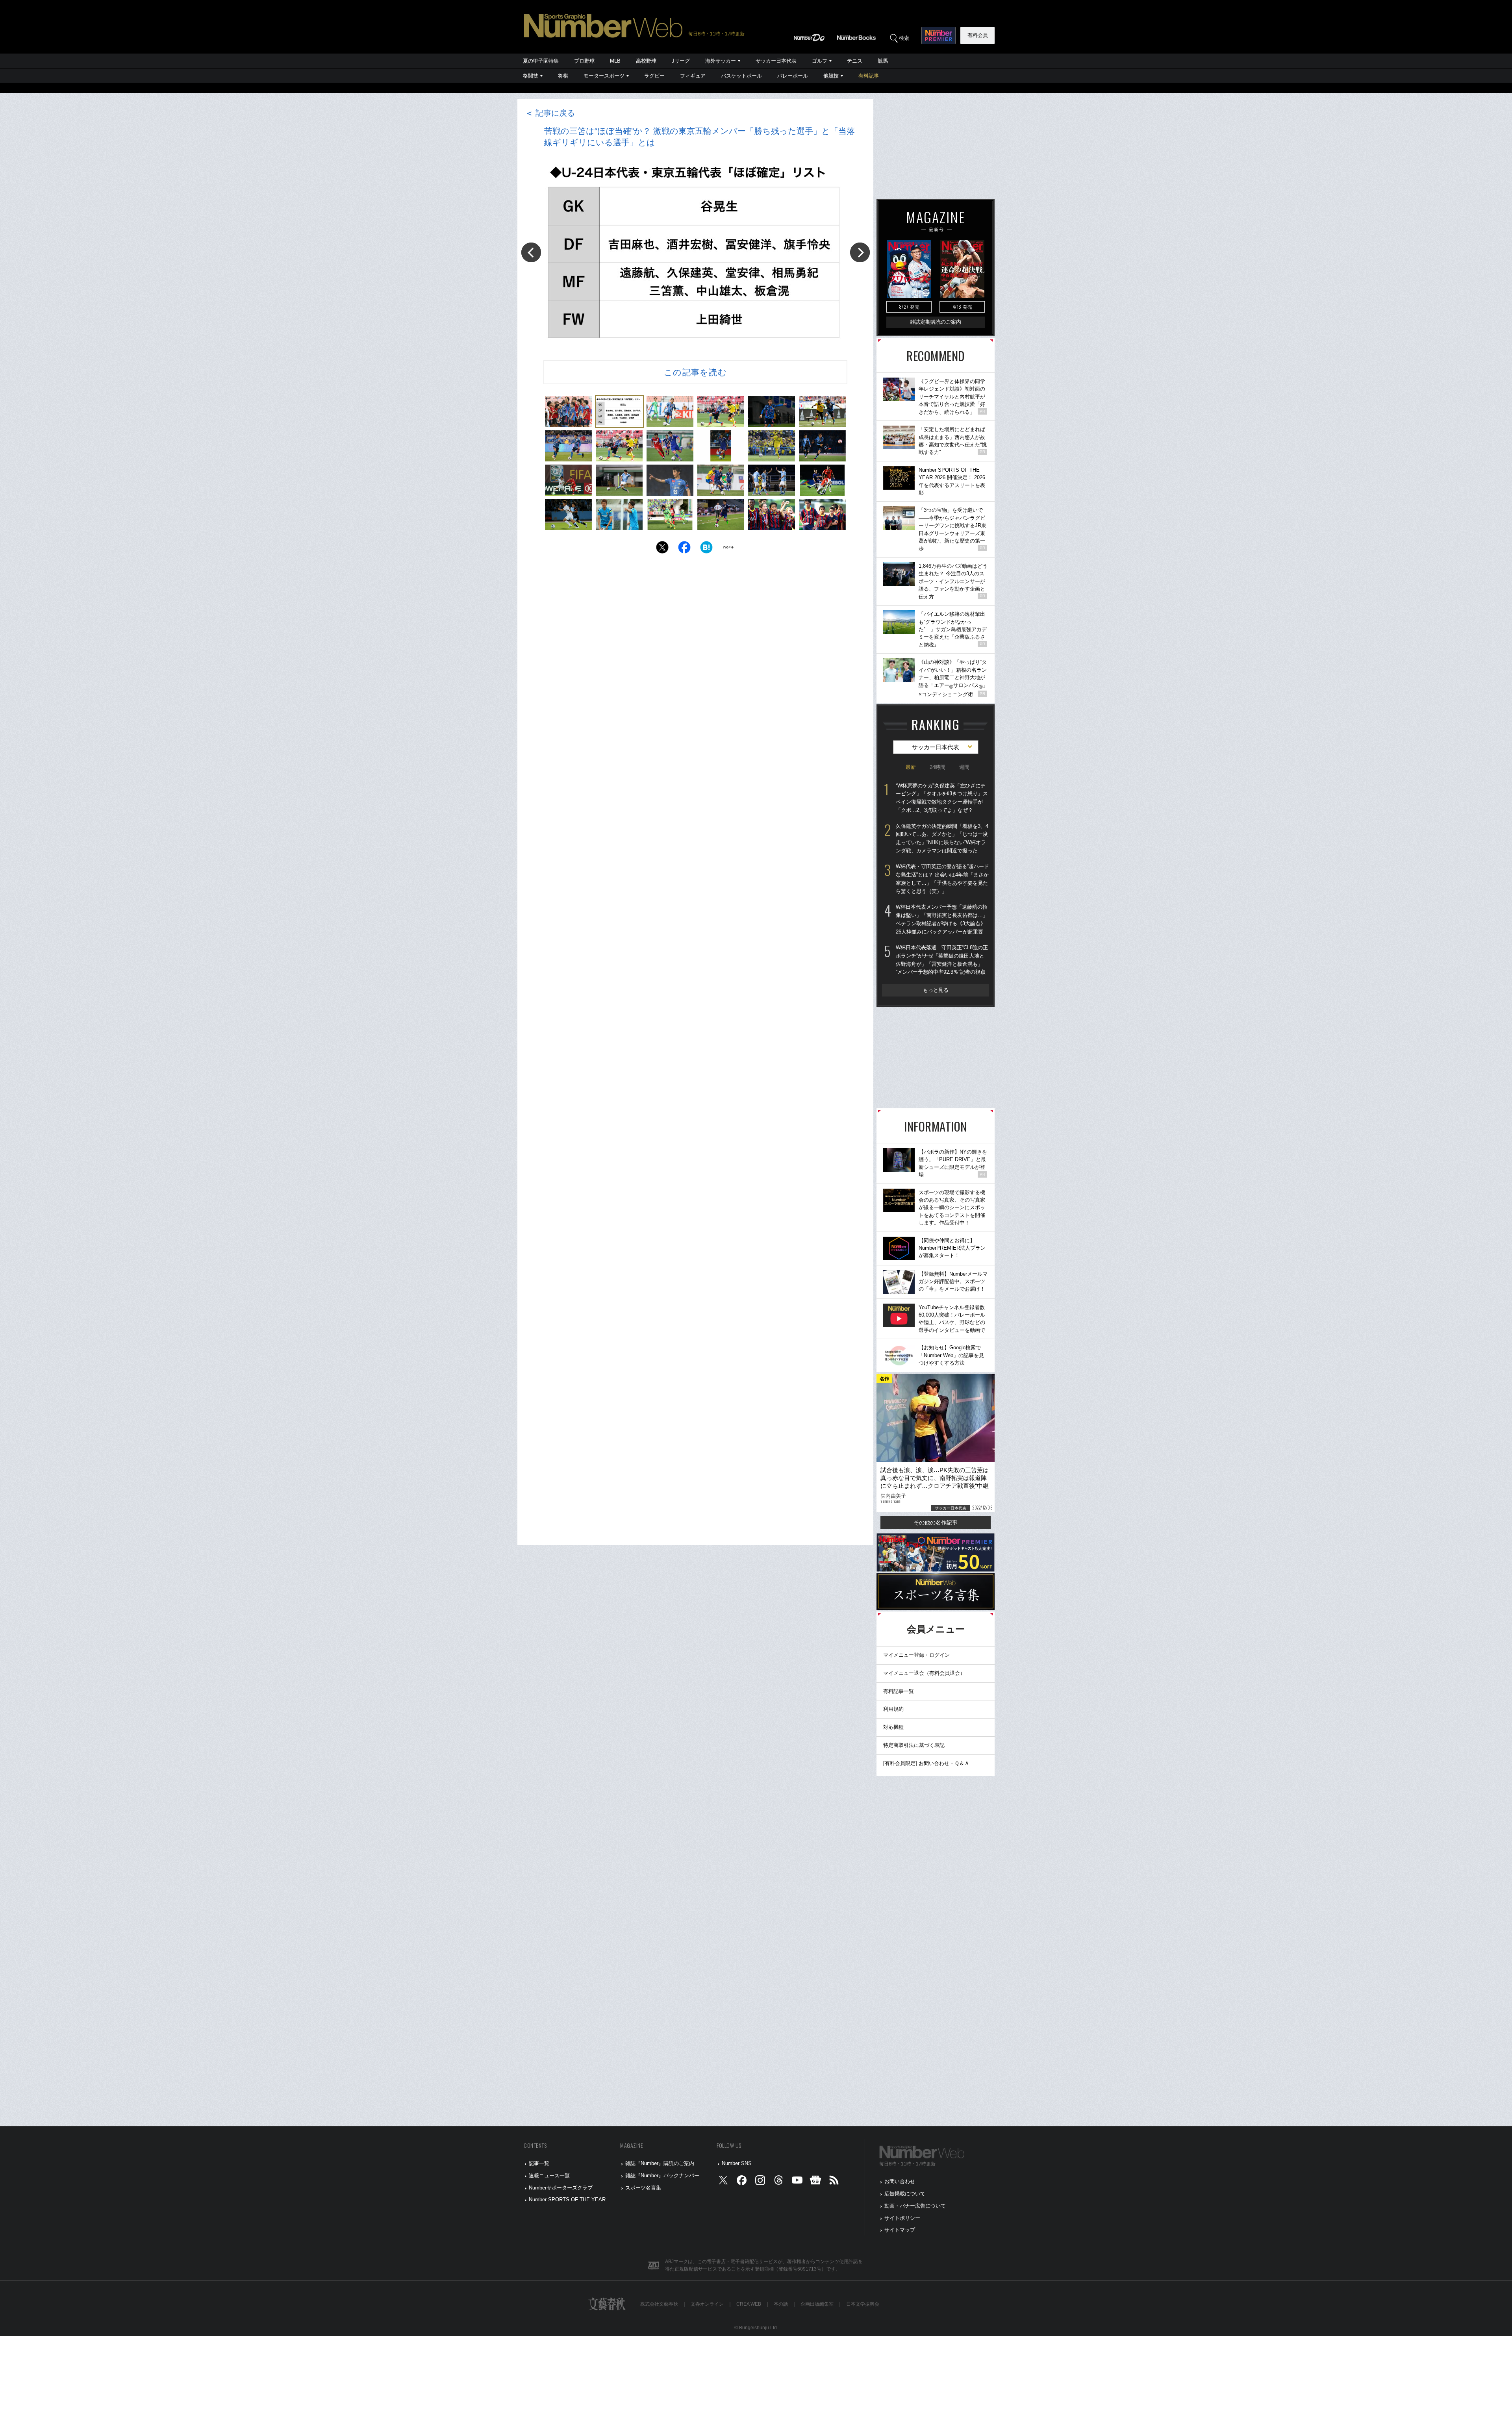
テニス (855, 61)
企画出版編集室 (817, 2304)
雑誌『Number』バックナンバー (662, 2175)
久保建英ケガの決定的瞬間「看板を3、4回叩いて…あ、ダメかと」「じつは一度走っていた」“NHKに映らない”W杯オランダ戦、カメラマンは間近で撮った (942, 838)
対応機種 (893, 1727)
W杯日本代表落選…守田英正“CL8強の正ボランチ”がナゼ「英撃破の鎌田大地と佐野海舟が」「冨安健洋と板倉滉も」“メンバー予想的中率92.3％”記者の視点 (942, 960)
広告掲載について (905, 2194)
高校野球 (646, 61)
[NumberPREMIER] (939, 35)
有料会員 (978, 35)
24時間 (938, 767)
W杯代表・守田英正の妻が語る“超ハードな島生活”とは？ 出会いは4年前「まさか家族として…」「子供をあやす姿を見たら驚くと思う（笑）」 (942, 879)
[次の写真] (860, 252)
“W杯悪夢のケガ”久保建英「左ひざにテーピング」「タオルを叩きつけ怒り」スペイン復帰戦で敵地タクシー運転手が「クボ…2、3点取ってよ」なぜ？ (942, 798)
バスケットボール (741, 76)
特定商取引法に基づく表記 (914, 1745)
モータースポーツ (604, 76)
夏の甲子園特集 (541, 61)
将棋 (563, 76)
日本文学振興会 (863, 2304)
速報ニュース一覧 (549, 2175)
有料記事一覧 (899, 1691)
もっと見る (936, 990)
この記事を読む (695, 372)
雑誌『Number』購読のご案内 (660, 2163)
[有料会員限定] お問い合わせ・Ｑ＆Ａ (926, 1763)
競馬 (883, 61)
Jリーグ (681, 61)
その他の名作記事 (936, 1523)
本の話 (781, 2304)
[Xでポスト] (662, 549)
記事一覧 (539, 2163)
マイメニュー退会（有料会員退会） (924, 1673)
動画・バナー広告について (915, 2206)
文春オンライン (707, 2304)
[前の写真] (531, 252)
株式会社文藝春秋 (659, 2304)
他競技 (831, 76)
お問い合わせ (900, 2181)
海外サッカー (721, 61)
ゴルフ (820, 61)
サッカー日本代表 (776, 61)
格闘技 (531, 76)
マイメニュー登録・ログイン (916, 1655)
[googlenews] (815, 2182)
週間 (964, 767)
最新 (911, 767)
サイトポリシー (902, 2218)
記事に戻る (550, 113)
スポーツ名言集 (643, 2188)
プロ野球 (584, 61)
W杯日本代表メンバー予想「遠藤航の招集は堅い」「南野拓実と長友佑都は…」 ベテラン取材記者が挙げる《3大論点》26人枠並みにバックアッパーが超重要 (942, 919)
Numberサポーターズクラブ (561, 2188)
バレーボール (793, 76)
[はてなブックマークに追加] (706, 549)
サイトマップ (900, 2230)
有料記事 (869, 76)
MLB (615, 61)
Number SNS (737, 2163)
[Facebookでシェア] (684, 549)
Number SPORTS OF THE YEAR (567, 2200)
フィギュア (693, 76)
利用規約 (893, 1709)
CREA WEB (749, 2304)
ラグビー (654, 76)
